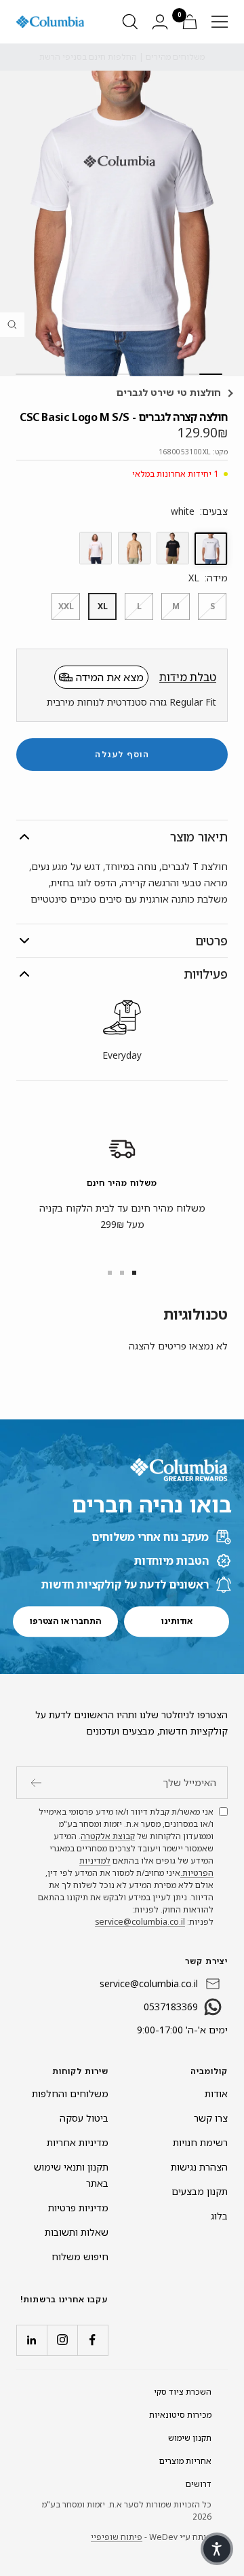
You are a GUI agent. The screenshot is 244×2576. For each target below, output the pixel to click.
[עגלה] (190, 22)
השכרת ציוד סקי (183, 2392)
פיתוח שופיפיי (117, 2537)
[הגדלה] (12, 325)
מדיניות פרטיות (78, 2208)
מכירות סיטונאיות (180, 2415)
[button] (217, 2549)
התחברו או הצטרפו (66, 1621)
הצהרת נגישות (199, 2167)
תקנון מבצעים (200, 2191)
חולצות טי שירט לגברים (170, 392)
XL (103, 606)
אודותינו (177, 1621)
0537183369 (171, 2007)
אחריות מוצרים (185, 2461)
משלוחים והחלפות (70, 2093)
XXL (66, 606)
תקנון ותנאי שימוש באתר (71, 2175)
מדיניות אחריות (78, 2142)
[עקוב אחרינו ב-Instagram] (62, 2340)
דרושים (199, 2484)
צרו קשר (211, 2118)
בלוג (219, 2216)
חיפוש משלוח (80, 2256)
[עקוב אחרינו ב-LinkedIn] (32, 2340)
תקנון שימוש (190, 2438)
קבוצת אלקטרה (108, 1836)
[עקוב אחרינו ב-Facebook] (93, 2340)
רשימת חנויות (200, 2142)
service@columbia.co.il (140, 1922)
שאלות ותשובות (77, 2232)
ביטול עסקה (84, 2118)
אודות (216, 2093)
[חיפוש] (130, 22)
